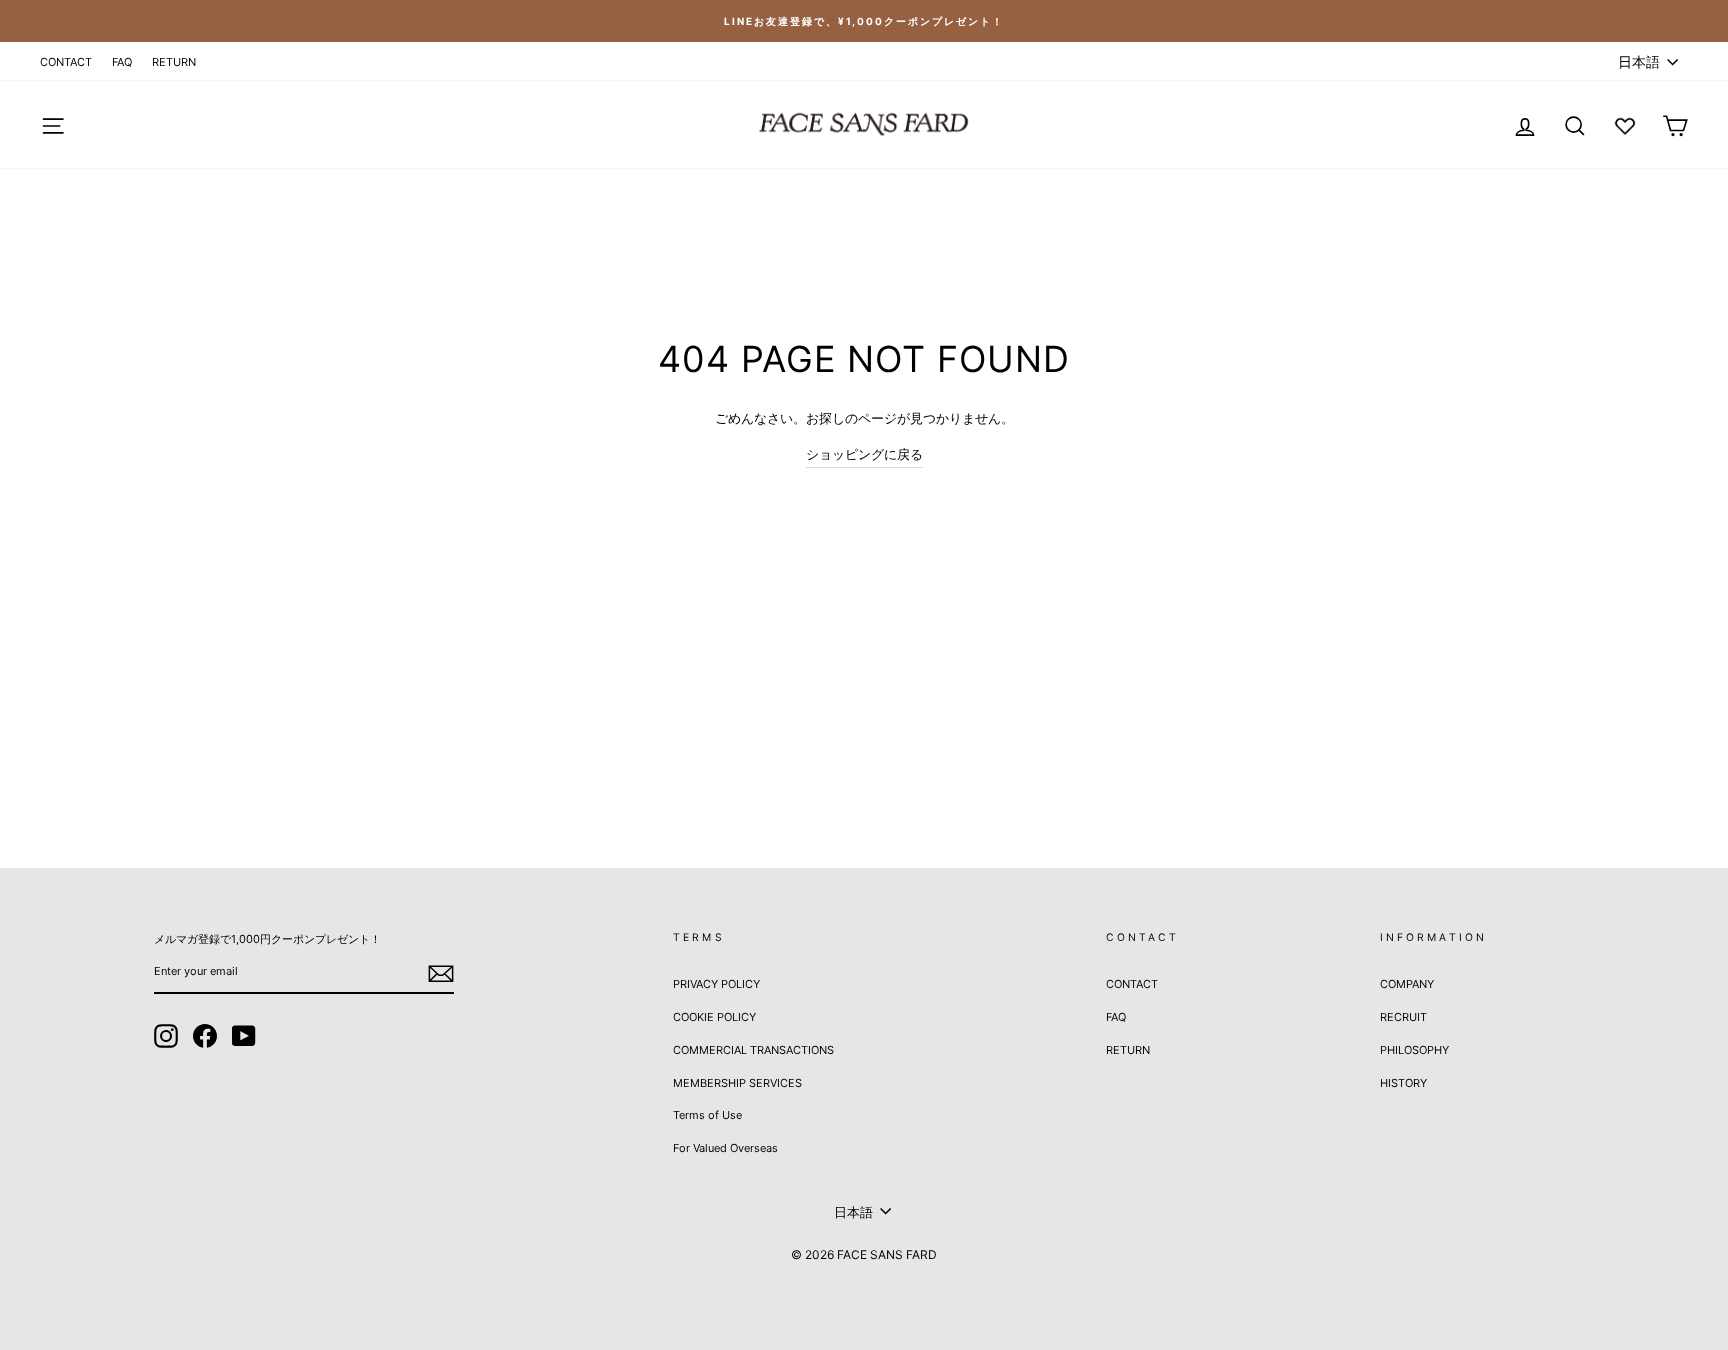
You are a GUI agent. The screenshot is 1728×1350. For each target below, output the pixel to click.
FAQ (122, 62)
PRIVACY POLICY (716, 984)
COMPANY (1407, 984)
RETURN (174, 62)
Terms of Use (707, 1115)
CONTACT (66, 62)
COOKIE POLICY (714, 1017)
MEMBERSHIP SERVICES (737, 1083)
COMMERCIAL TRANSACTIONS (753, 1050)
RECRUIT (1403, 1017)
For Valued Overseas (725, 1148)
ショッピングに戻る (864, 454)
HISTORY (1403, 1083)
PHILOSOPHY (1414, 1050)
